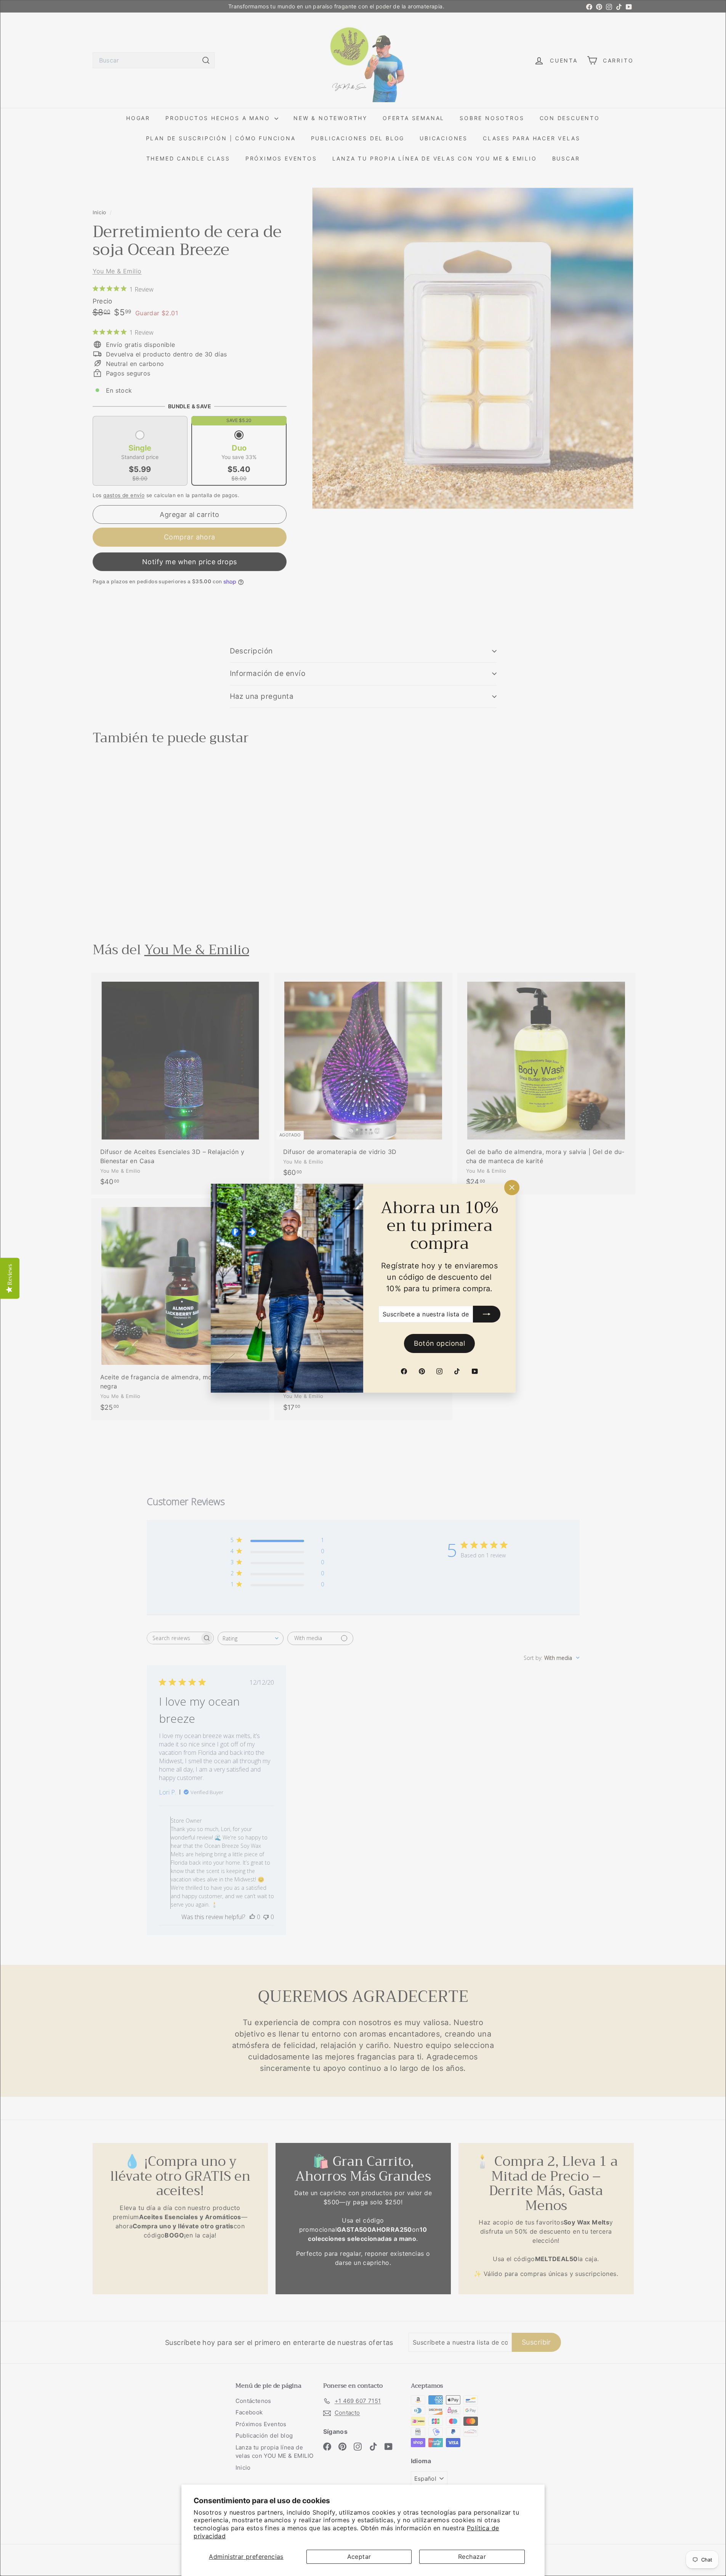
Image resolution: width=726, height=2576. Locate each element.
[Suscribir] (487, 1314)
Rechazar (472, 2557)
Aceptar (359, 2557)
